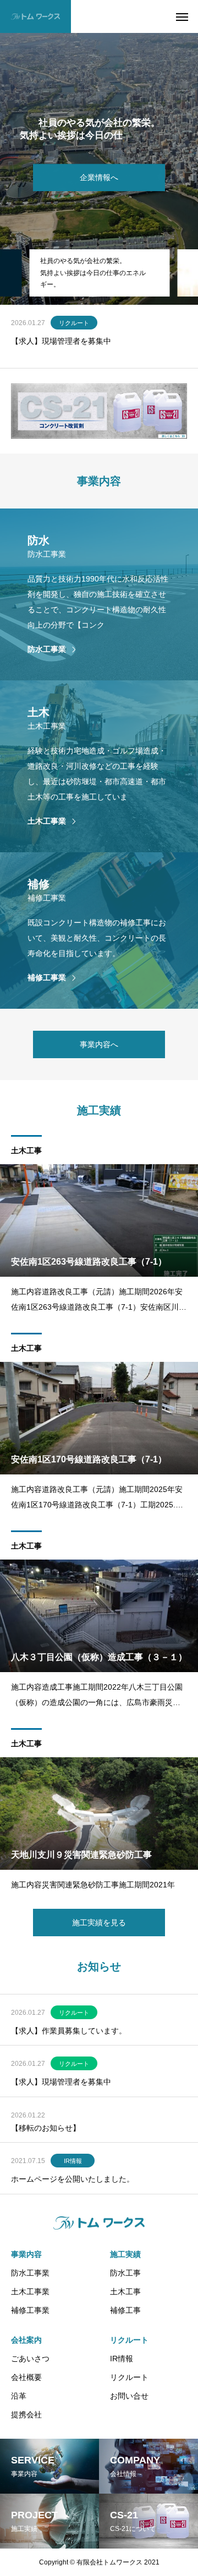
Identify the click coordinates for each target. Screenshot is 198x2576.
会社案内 (26, 2340)
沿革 (19, 2396)
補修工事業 (30, 2310)
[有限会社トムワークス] (35, 16)
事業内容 (26, 2254)
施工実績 (125, 2254)
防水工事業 (30, 2273)
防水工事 (125, 2273)
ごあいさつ (30, 2359)
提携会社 (26, 2415)
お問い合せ (129, 2396)
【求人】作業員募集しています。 (69, 2031)
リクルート (74, 2013)
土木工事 (26, 1150)
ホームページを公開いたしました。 (73, 2179)
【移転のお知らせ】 (46, 336)
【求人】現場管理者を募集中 (61, 2082)
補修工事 (125, 2310)
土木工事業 (30, 2292)
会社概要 (26, 2377)
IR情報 (73, 2161)
